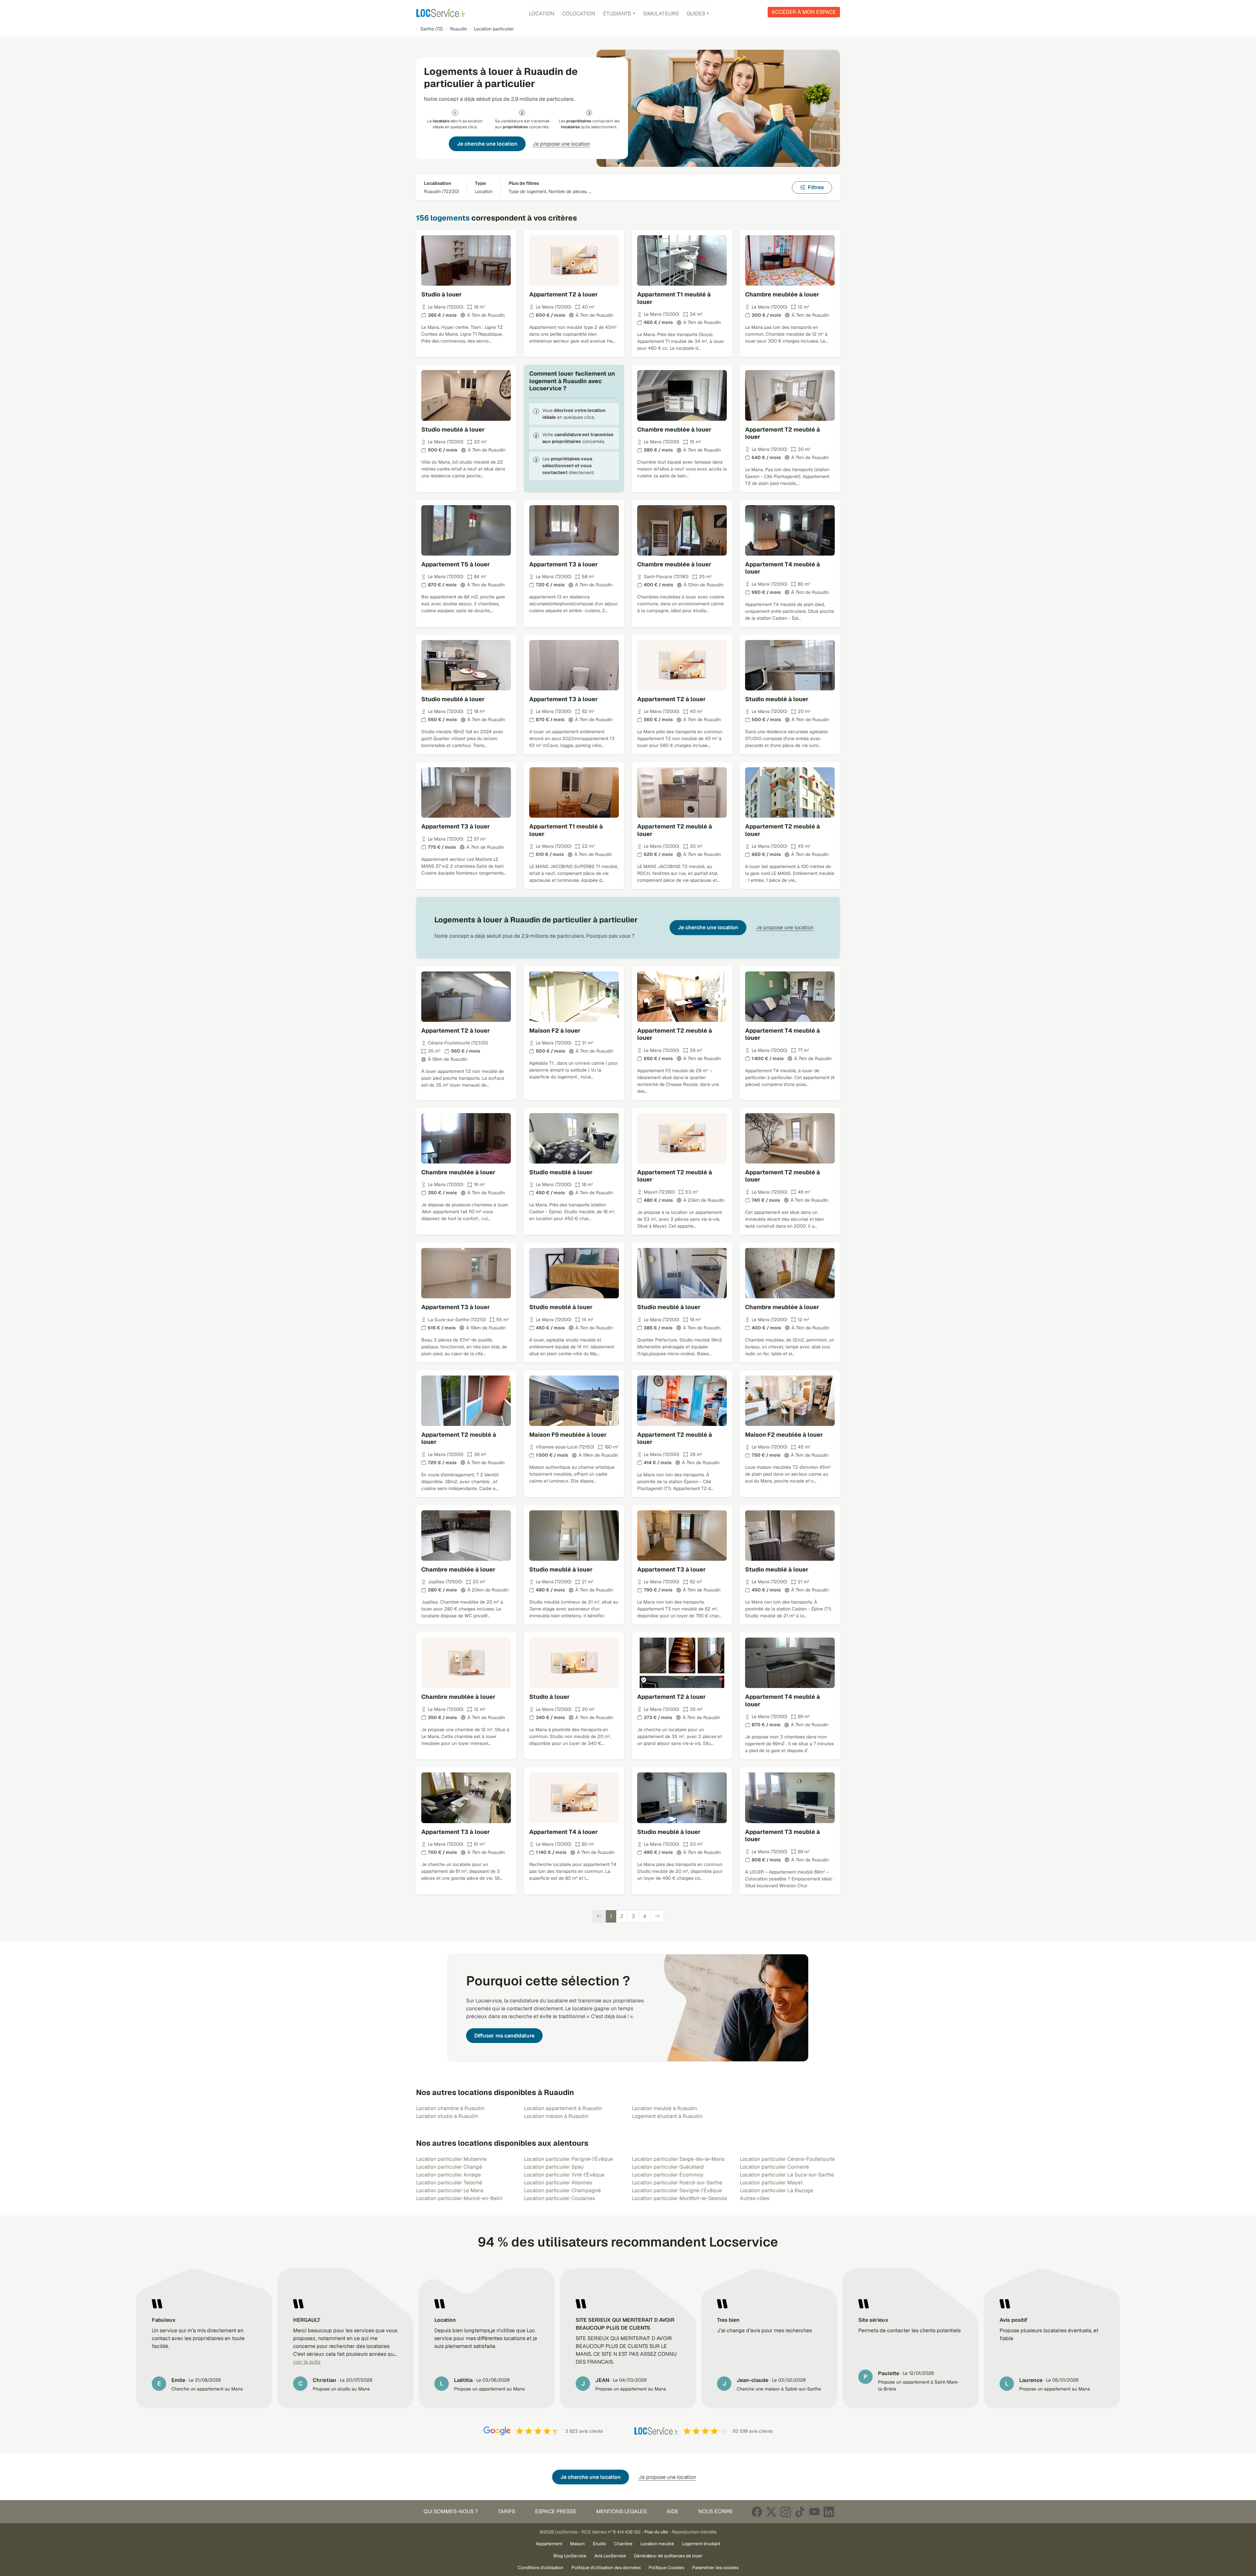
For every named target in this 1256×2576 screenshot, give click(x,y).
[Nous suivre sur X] (771, 2512)
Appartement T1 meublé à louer (674, 298)
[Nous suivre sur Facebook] (757, 2512)
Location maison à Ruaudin (556, 2116)
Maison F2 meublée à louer (784, 1435)
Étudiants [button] (617, 14)
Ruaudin (459, 29)
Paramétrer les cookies (715, 2567)
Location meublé (657, 2544)
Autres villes (755, 2198)
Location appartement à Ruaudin (563, 2108)
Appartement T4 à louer (564, 1832)
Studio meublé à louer (453, 429)
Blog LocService (570, 2556)
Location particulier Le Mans (450, 2190)
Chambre (623, 2544)
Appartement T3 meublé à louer (783, 1836)
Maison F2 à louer (555, 1030)
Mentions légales (621, 2511)
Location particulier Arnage (448, 2175)
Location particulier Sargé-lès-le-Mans (678, 2159)
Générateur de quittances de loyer (668, 2556)
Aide (672, 2511)
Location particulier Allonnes (558, 2183)
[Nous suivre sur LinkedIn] (829, 2512)
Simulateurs (661, 14)
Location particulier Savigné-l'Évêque (677, 2190)
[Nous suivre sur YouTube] (814, 2512)
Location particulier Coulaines (559, 2198)
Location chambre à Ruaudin (450, 2108)
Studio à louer (442, 294)
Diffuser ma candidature (504, 2036)
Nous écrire (716, 2511)
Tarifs (506, 2511)
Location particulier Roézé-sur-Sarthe (677, 2183)
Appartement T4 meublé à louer (783, 568)
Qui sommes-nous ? (451, 2511)
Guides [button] (696, 14)
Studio (599, 2544)
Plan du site (656, 2532)
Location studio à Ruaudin (447, 2116)
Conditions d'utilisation (541, 2567)
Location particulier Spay (554, 2167)
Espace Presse (556, 2511)
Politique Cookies (666, 2567)
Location (542, 14)
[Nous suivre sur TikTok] (800, 2512)
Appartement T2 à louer (564, 294)
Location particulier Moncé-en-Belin (459, 2198)
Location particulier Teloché (449, 2183)
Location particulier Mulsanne (451, 2159)
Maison (577, 2544)
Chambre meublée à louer (782, 294)
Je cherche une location (487, 144)
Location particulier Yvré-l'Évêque (564, 2175)
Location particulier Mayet (771, 2183)
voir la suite (307, 2362)
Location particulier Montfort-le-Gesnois (680, 2198)
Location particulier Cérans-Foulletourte (787, 2159)
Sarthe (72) (432, 29)
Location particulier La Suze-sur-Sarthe (787, 2175)
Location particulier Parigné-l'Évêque (568, 2159)
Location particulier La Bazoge (776, 2190)
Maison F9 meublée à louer (568, 1435)
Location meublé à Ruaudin (664, 2108)
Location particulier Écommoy (668, 2175)
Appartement (549, 2544)
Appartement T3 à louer (564, 564)
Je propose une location (561, 144)
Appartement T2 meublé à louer (783, 433)
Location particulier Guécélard (668, 2167)
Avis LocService (610, 2556)
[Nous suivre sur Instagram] (786, 2512)
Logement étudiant (701, 2544)
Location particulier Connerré (774, 2167)
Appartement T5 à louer (456, 564)
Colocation (579, 14)
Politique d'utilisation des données (606, 2567)
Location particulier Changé (449, 2167)
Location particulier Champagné (562, 2190)
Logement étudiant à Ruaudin (667, 2116)
